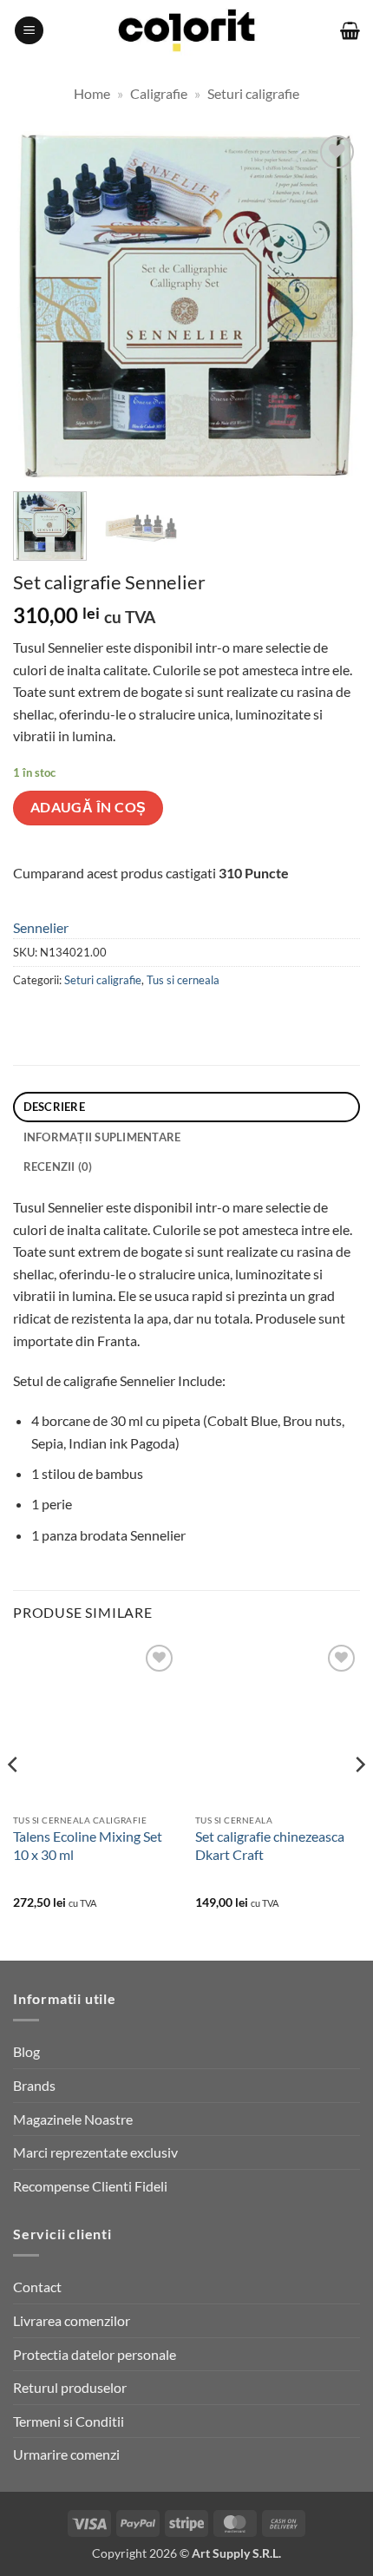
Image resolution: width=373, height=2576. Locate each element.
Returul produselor (70, 2387)
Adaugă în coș (88, 807)
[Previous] (42, 305)
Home (92, 93)
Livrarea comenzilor (72, 2320)
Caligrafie (159, 93)
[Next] (331, 305)
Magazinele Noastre (73, 2119)
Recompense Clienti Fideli (90, 2186)
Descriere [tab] (54, 1107)
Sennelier (41, 927)
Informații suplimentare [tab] (102, 1137)
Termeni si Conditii (69, 2421)
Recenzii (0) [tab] (58, 1166)
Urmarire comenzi (66, 2454)
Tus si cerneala (183, 980)
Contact (37, 2287)
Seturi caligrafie (253, 93)
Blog (26, 2051)
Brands (34, 2085)
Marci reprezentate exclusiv (95, 2152)
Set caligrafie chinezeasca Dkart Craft (270, 1845)
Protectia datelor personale (95, 2354)
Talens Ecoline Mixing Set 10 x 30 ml (88, 1845)
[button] (29, 31)
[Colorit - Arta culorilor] (187, 31)
